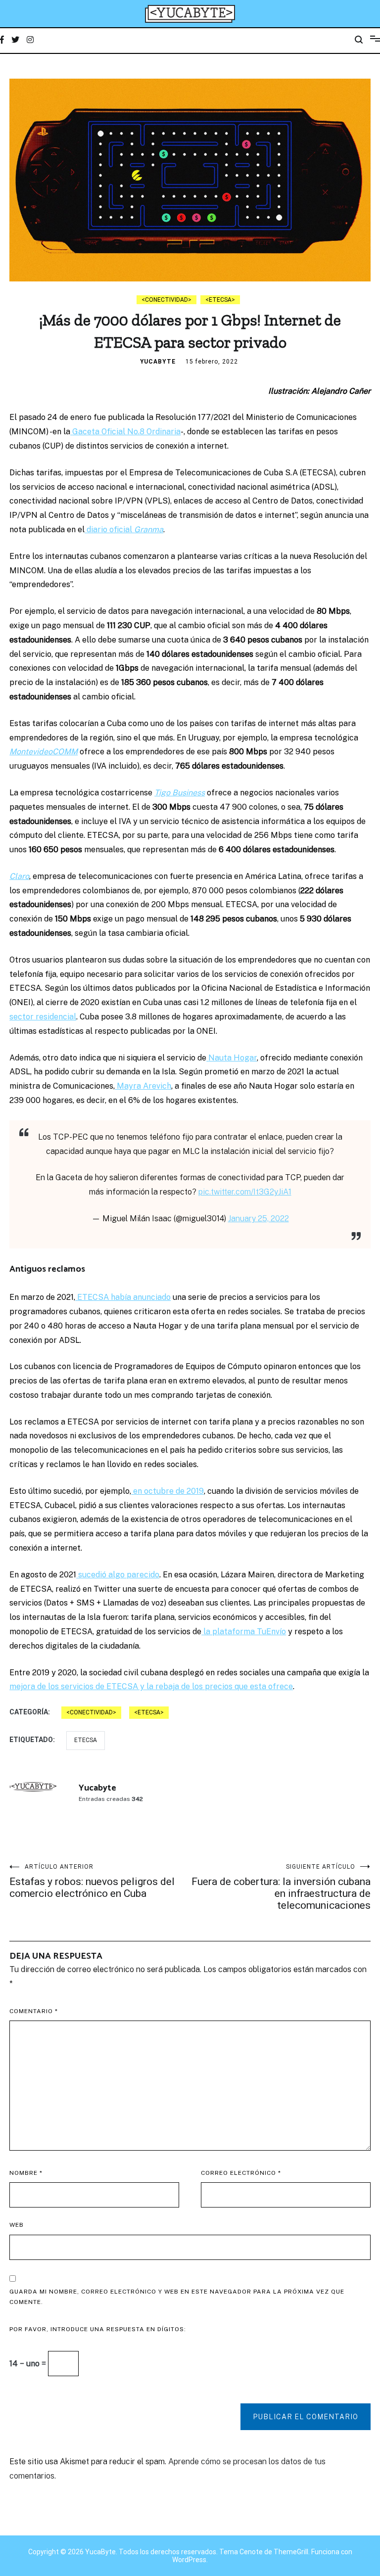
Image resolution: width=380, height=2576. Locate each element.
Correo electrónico (241, 2173)
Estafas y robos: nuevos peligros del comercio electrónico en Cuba (92, 1881)
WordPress (189, 2560)
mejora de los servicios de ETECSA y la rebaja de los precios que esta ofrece (151, 1686)
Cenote (251, 2552)
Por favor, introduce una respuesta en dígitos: (98, 2329)
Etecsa (220, 300)
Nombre (26, 2173)
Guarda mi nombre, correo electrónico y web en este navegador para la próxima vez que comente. (177, 2297)
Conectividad (166, 300)
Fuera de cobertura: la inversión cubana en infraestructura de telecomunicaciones (281, 1887)
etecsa (86, 1740)
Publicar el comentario (306, 2417)
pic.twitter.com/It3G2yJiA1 (245, 1192)
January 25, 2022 (259, 1219)
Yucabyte (158, 362)
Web (17, 2225)
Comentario (34, 2011)
